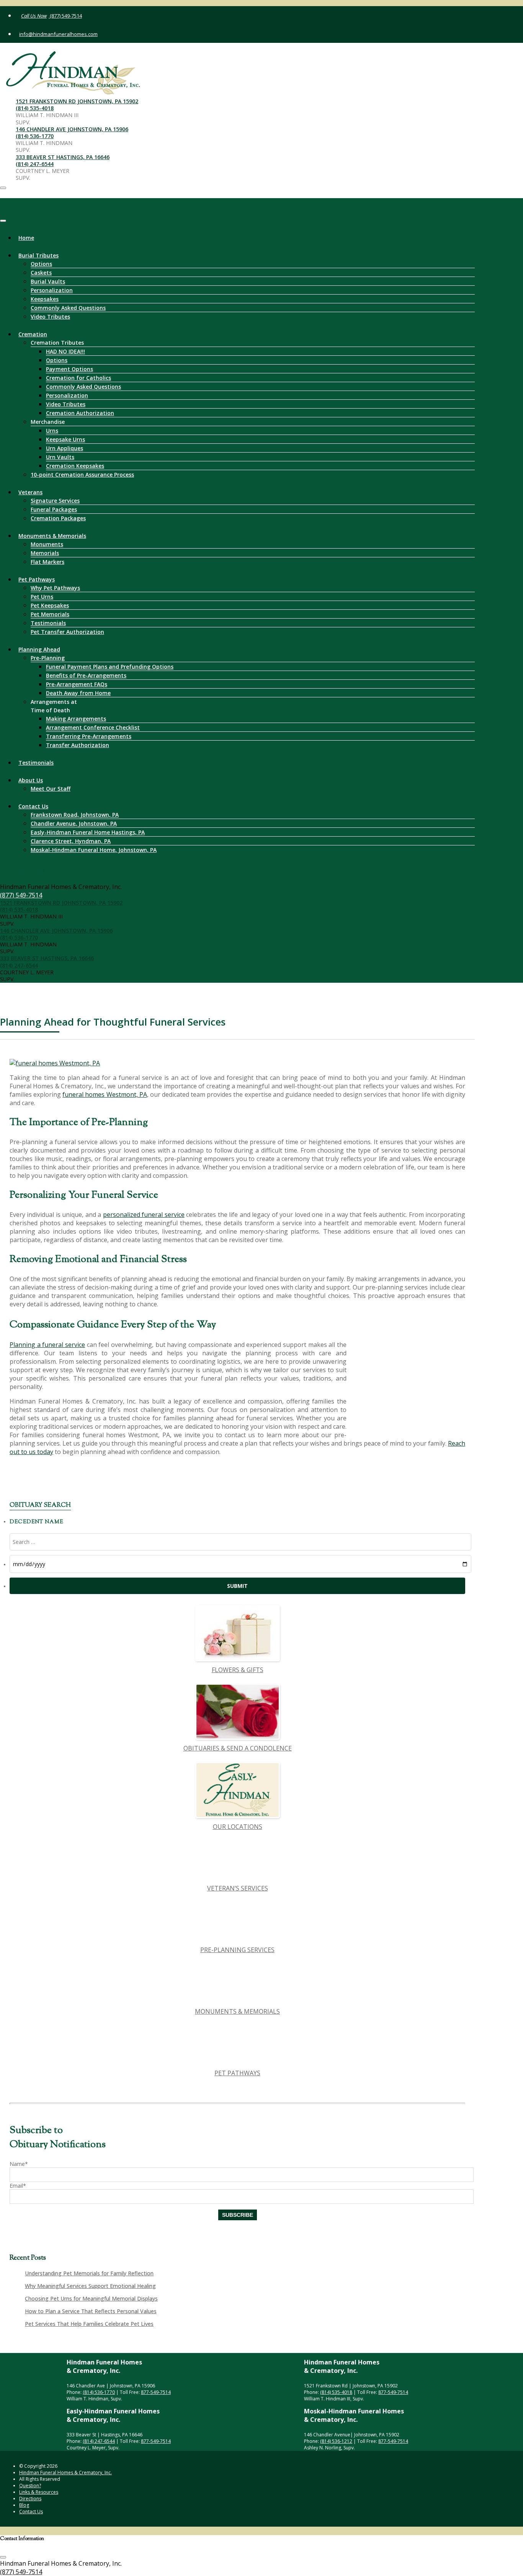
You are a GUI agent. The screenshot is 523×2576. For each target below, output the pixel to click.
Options (41, 264)
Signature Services (55, 501)
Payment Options (69, 369)
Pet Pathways (37, 579)
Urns (52, 431)
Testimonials (48, 623)
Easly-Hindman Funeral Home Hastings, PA (88, 832)
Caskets (41, 273)
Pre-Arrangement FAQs (77, 684)
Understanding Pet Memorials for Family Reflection (89, 2273)
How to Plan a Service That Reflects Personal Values (91, 2311)
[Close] (3, 221)
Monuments (47, 544)
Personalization (52, 290)
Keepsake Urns (65, 439)
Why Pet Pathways (55, 588)
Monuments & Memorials (52, 536)
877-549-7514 (156, 2392)
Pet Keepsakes (50, 605)
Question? (30, 2486)
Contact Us (33, 806)
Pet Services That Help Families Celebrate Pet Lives (89, 2324)
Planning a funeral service (47, 1345)
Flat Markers (47, 562)
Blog (24, 2505)
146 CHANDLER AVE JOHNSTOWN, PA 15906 (72, 129)
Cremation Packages (58, 518)
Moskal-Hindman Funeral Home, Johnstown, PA (94, 850)
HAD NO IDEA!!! (65, 351)
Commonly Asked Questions (68, 308)
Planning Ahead (39, 649)
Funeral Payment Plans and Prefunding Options (110, 667)
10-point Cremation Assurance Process (82, 475)
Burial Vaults (48, 281)
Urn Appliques (65, 448)
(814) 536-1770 (35, 136)
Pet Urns (42, 597)
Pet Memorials (50, 614)
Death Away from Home (78, 693)
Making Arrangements (76, 719)
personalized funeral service (144, 1215)
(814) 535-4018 (35, 108)
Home (26, 238)
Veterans (30, 492)
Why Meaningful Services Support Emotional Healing (90, 2286)
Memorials (45, 553)
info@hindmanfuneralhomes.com (58, 34)
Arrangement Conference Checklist (93, 727)
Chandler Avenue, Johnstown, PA (74, 823)
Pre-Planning (48, 658)
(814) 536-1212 (336, 2441)
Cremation (33, 334)
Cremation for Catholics (78, 378)
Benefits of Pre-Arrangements (86, 675)
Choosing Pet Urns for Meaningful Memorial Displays (91, 2298)
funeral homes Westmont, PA (105, 1094)
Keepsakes (45, 299)
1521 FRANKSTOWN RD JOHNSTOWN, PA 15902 (77, 101)
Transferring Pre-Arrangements (89, 736)
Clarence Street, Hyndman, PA (71, 841)
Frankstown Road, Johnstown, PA (75, 815)
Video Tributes (50, 317)
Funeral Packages (54, 509)
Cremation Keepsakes (75, 466)
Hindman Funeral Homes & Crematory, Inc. (65, 2473)
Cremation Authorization (80, 413)
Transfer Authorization (78, 745)
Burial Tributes (38, 255)
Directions (30, 2499)
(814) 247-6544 (35, 164)
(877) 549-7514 (65, 16)
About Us (31, 780)
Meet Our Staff (51, 789)
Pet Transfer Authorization (67, 632)
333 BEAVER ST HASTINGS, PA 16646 (63, 157)
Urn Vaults (60, 457)
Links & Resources (39, 2492)
